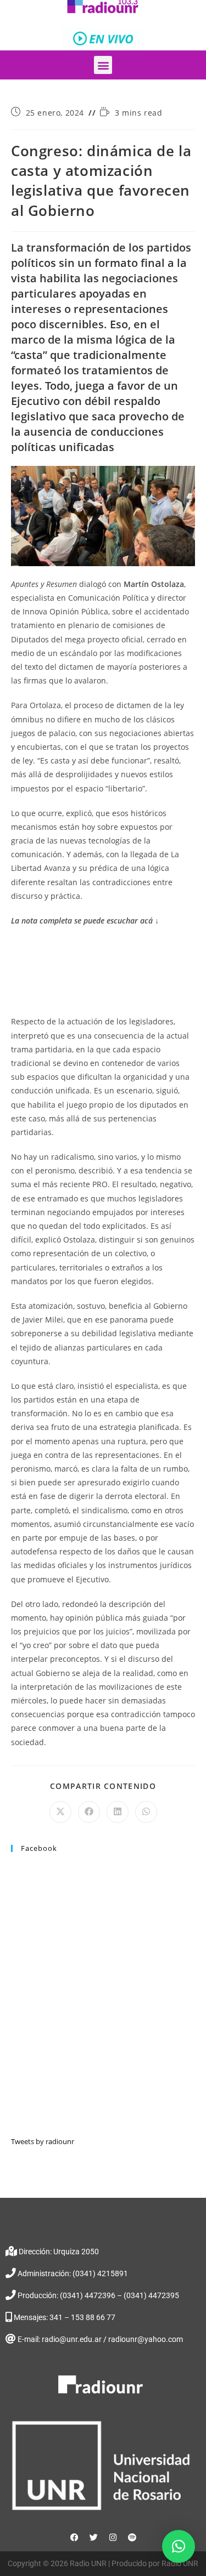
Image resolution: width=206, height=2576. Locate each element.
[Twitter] (93, 2538)
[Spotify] (132, 2538)
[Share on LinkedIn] (118, 1812)
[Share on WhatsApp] (146, 1812)
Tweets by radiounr (43, 2141)
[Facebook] (74, 2538)
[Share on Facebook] (89, 1812)
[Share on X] (60, 1812)
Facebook (39, 1848)
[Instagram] (113, 2538)
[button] (103, 65)
